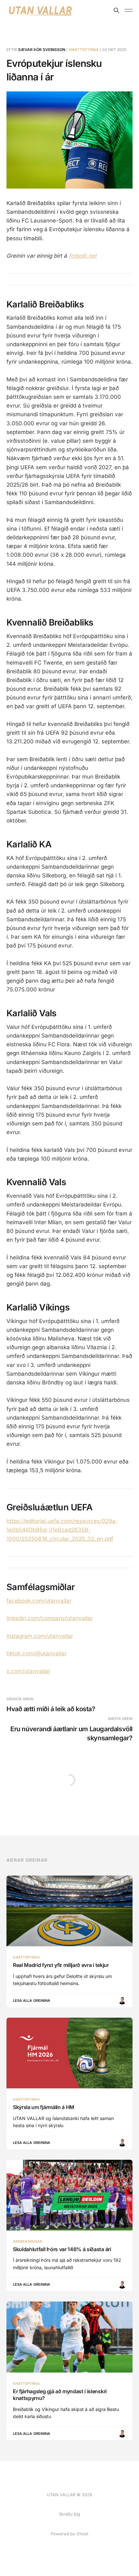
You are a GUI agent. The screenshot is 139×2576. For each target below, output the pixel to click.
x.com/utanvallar (28, 1671)
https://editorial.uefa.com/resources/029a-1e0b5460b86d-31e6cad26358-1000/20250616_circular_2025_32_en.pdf (62, 1530)
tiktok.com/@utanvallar (37, 1653)
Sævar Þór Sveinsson (42, 50)
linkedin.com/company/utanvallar (50, 1618)
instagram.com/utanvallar (40, 1636)
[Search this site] (116, 10)
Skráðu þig (69, 2514)
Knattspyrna (84, 50)
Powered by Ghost (69, 2534)
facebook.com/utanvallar (39, 1601)
